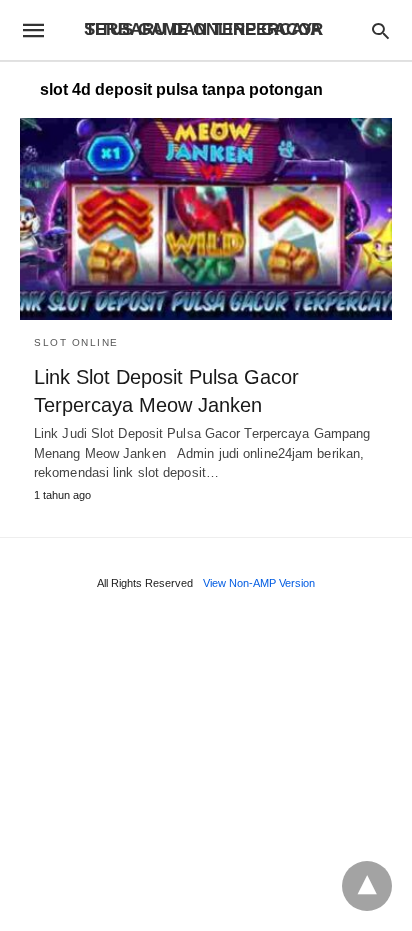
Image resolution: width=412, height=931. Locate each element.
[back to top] (367, 886)
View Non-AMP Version (259, 583)
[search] (380, 30)
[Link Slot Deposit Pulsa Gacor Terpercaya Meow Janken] (206, 219)
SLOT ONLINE (76, 342)
